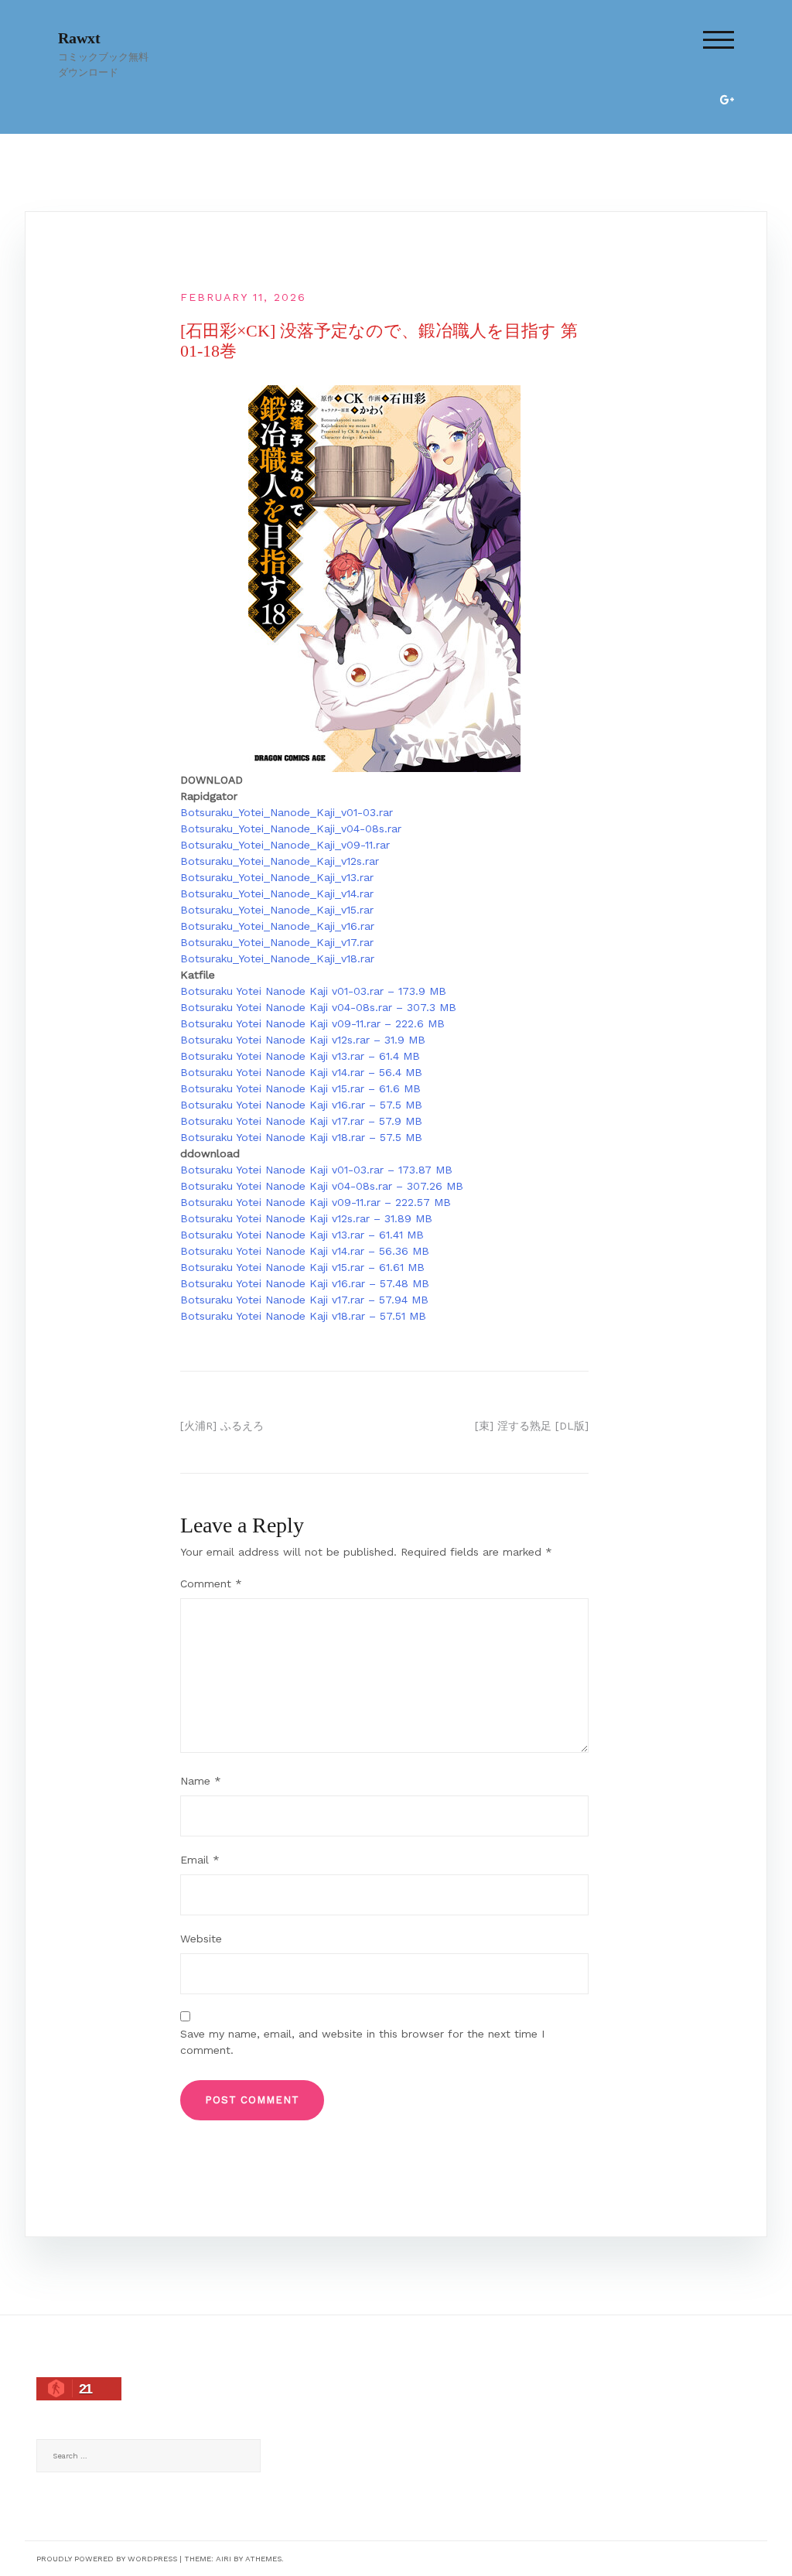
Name (201, 1781)
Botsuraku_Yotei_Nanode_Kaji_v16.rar (277, 926)
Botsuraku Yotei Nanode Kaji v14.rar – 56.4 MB (301, 1072)
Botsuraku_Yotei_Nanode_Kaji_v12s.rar (280, 861)
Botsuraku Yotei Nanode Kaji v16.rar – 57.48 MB (305, 1283)
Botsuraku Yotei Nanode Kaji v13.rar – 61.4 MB (300, 1056)
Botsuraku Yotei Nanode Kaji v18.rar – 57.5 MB (301, 1137)
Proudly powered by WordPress (107, 2559)
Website (201, 1939)
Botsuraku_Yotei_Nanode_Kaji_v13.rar (277, 877)
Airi (224, 2559)
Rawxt (79, 38)
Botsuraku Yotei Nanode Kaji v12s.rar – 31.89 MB (306, 1218)
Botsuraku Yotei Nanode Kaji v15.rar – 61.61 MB (302, 1267)
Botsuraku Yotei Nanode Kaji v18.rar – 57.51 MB (303, 1316)
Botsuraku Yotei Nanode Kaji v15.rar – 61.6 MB (300, 1088)
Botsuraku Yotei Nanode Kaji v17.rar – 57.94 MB (304, 1300)
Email (200, 1860)
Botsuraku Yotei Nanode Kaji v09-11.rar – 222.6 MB (312, 1023)
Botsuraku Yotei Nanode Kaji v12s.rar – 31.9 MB (303, 1040)
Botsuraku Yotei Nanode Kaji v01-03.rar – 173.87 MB (316, 1170)
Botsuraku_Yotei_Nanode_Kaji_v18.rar (277, 958)
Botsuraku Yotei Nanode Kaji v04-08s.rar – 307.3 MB (318, 1007)
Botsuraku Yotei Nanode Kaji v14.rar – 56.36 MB (305, 1251)
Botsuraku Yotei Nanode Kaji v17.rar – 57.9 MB (301, 1121)
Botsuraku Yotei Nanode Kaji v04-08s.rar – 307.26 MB (322, 1186)
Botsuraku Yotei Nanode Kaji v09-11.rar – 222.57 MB (316, 1202)
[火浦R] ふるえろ (222, 1426)
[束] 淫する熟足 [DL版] (532, 1426)
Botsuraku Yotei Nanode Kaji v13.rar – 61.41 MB (302, 1235)
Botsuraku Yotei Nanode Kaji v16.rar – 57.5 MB (301, 1105)
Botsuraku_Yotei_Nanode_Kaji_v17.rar (277, 942)
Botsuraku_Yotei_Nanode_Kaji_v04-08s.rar (291, 828)
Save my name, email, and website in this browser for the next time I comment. (362, 2042)
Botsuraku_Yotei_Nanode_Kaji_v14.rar (277, 893)
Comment (211, 1584)
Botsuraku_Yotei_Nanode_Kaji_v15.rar (277, 910)
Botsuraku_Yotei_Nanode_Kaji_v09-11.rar (285, 845)
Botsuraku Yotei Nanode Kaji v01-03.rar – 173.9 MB (313, 991)
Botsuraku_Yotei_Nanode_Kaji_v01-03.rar (287, 812)
